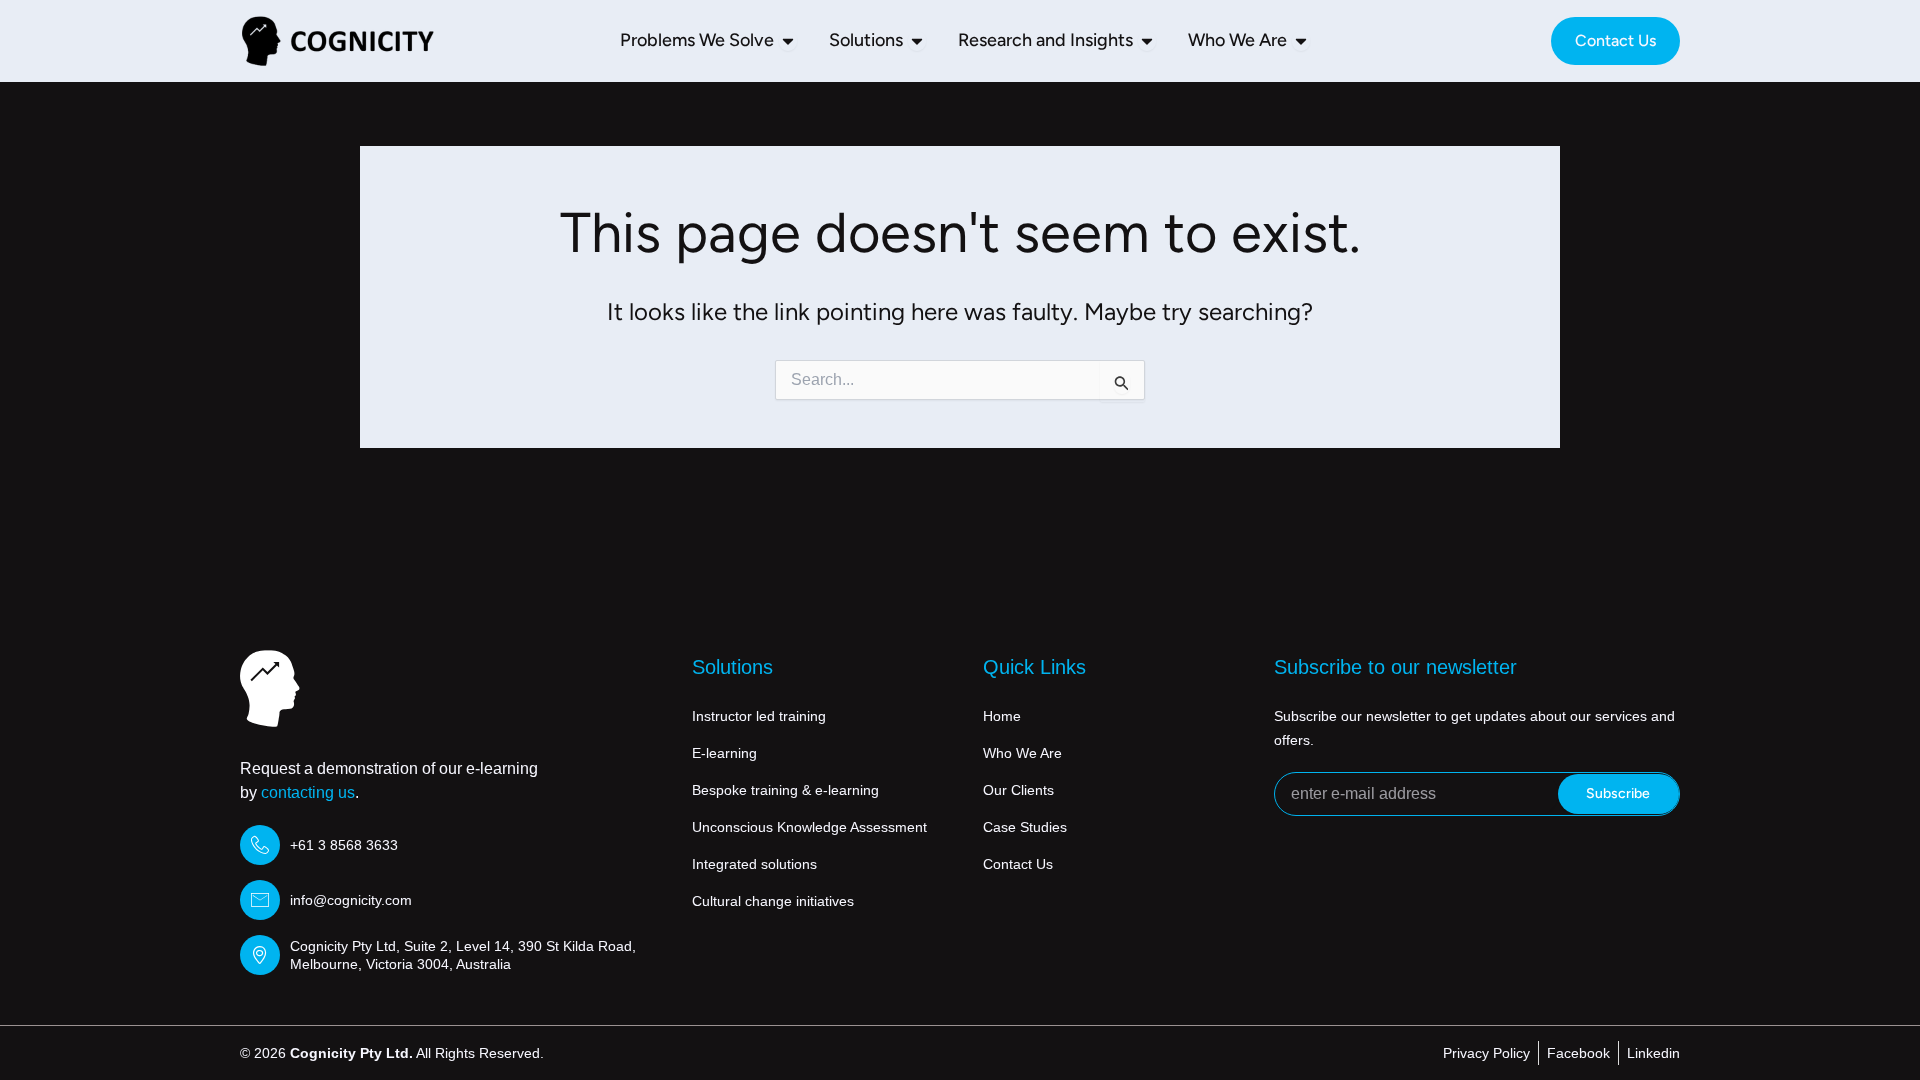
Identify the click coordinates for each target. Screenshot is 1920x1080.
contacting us (308, 792)
